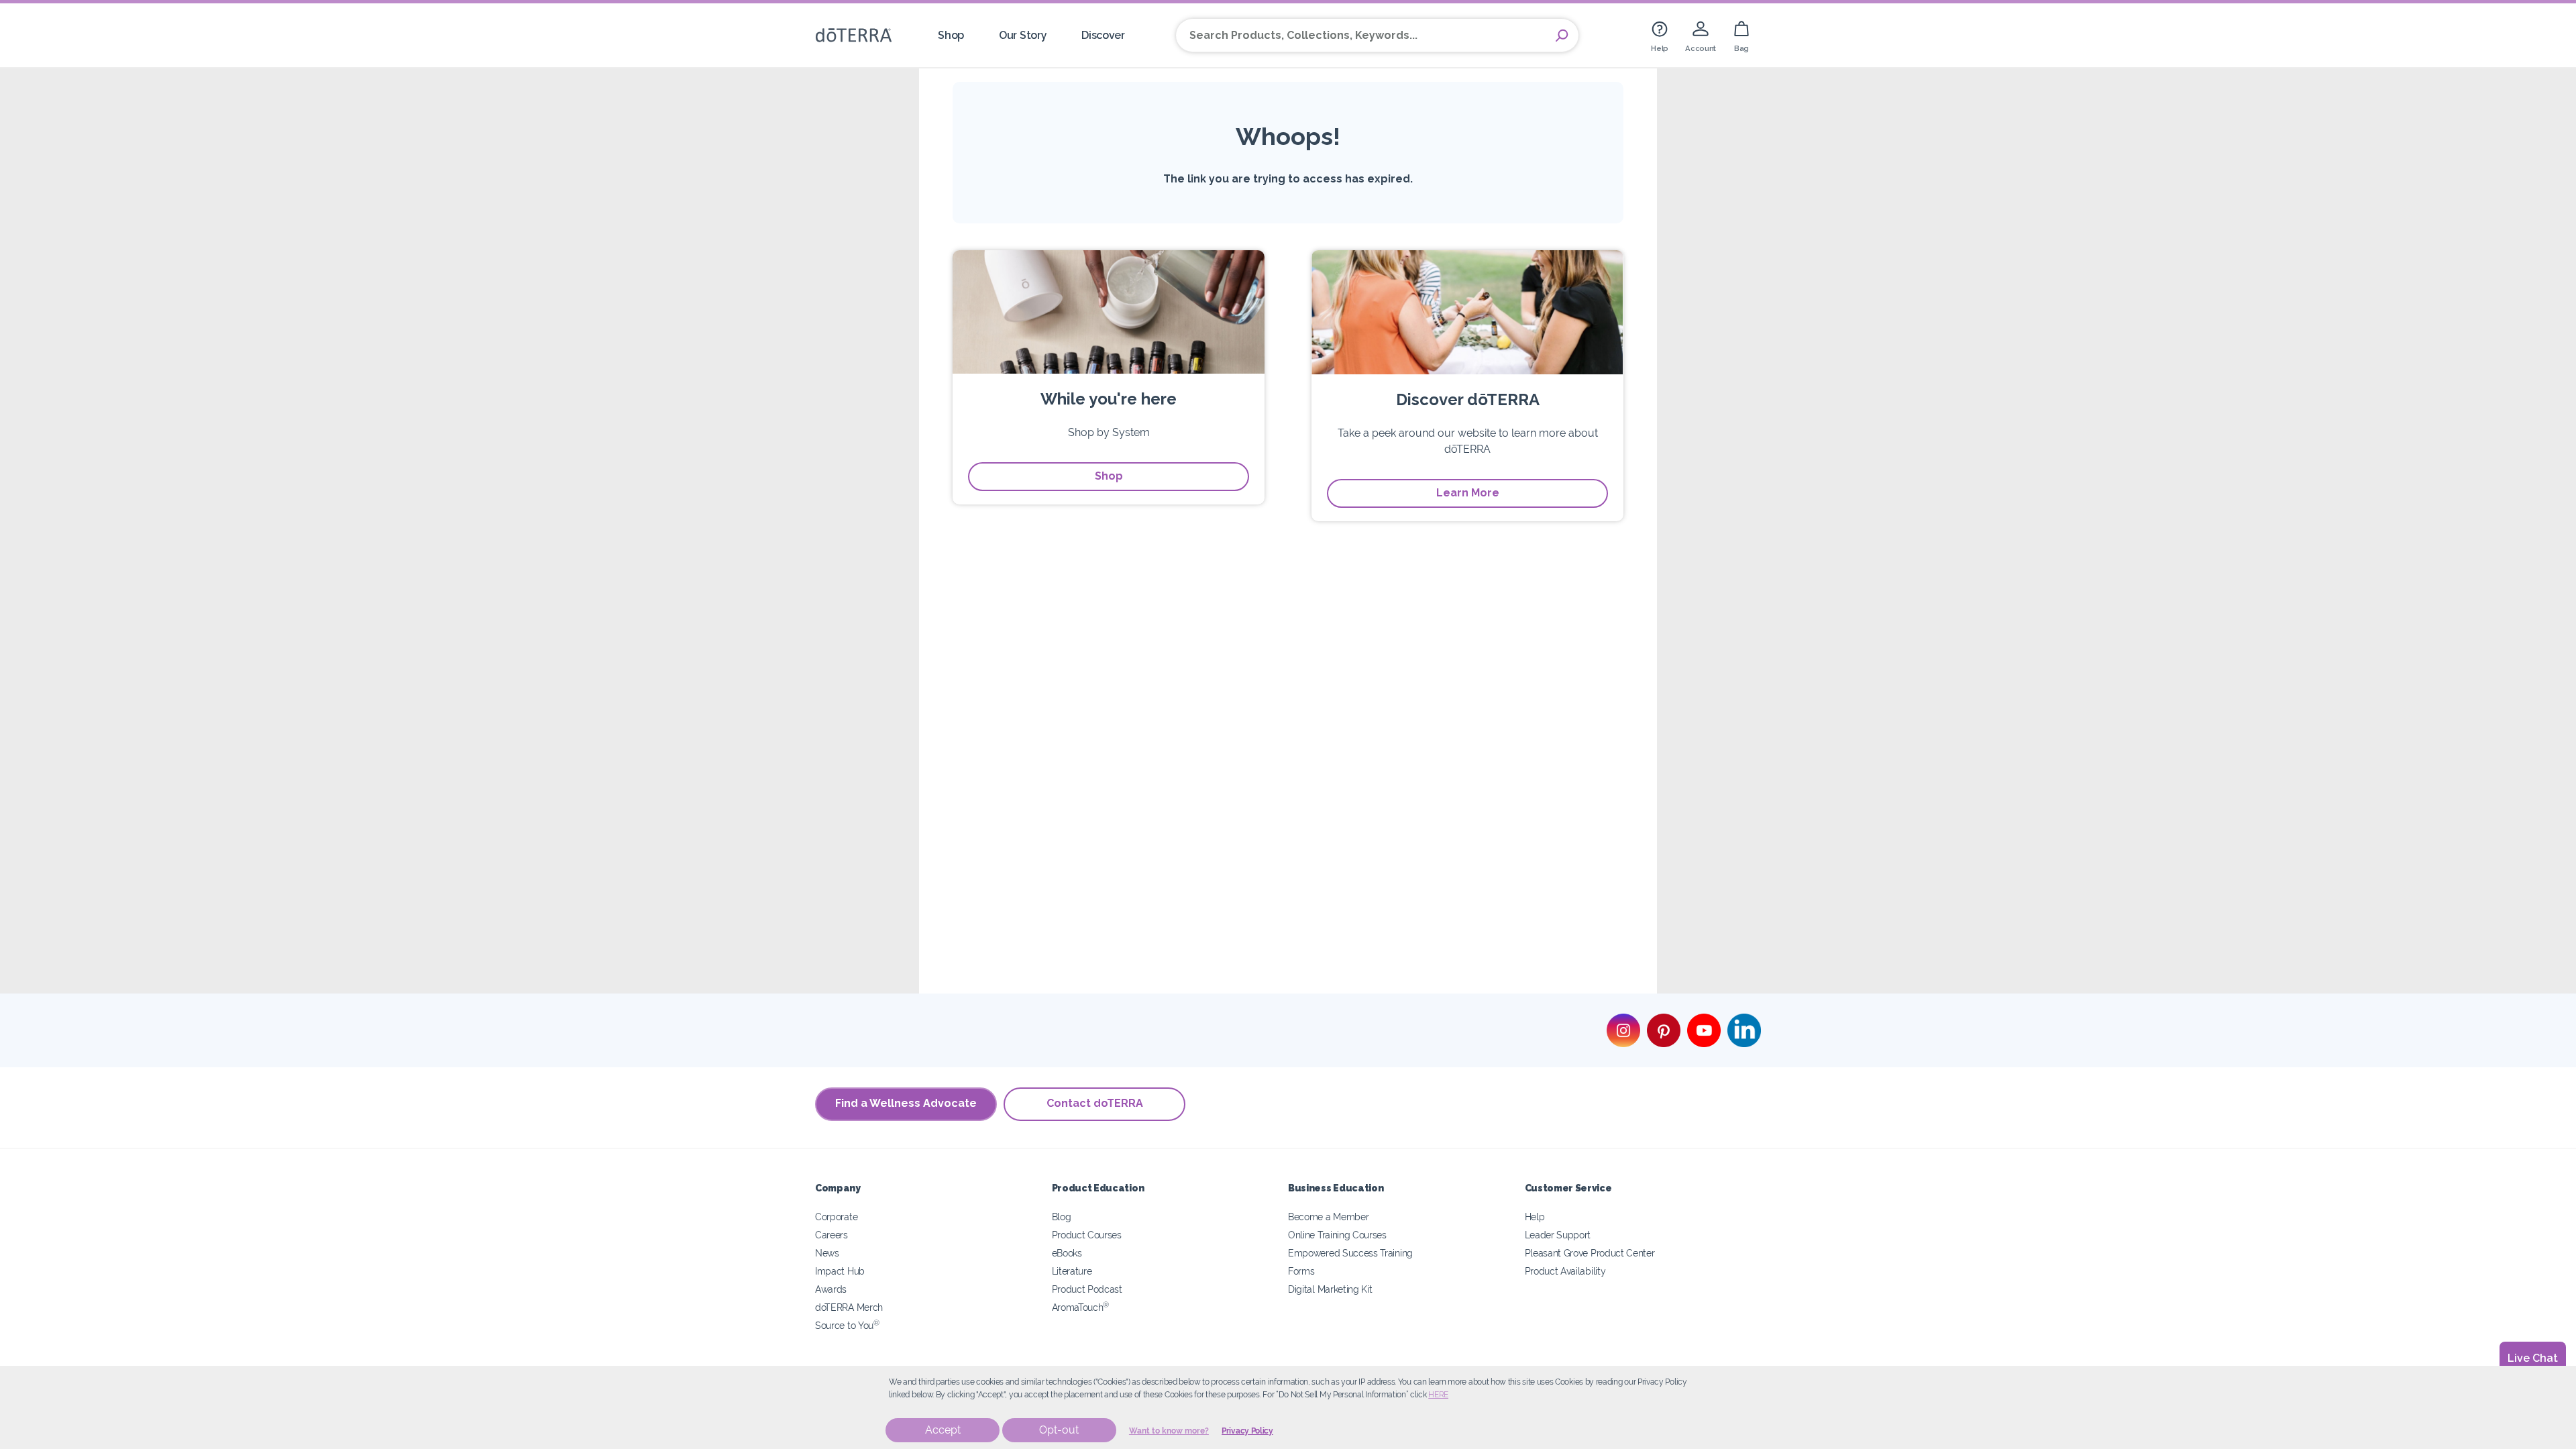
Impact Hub (840, 1271)
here (1438, 1395)
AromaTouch (1081, 1307)
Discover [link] (1103, 35)
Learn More (1468, 493)
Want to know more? (1169, 1431)
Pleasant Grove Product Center (1590, 1253)
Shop (1109, 476)
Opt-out (1059, 1430)
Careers (831, 1235)
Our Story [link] (1023, 35)
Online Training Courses (1337, 1235)
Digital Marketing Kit (1330, 1289)
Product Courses (1087, 1235)
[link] (1660, 35)
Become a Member (1328, 1217)
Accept (943, 1430)
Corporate (836, 1217)
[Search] (1562, 36)
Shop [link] (951, 35)
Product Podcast (1087, 1289)
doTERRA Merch (849, 1307)
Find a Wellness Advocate (906, 1103)
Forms (1301, 1271)
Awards (831, 1289)
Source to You (847, 1325)
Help (1535, 1217)
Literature (1072, 1271)
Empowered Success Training (1350, 1253)
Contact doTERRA (1095, 1103)
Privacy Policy (1247, 1431)
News (827, 1253)
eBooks (1067, 1253)
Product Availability (1565, 1271)
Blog (1062, 1217)
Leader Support (1558, 1235)
